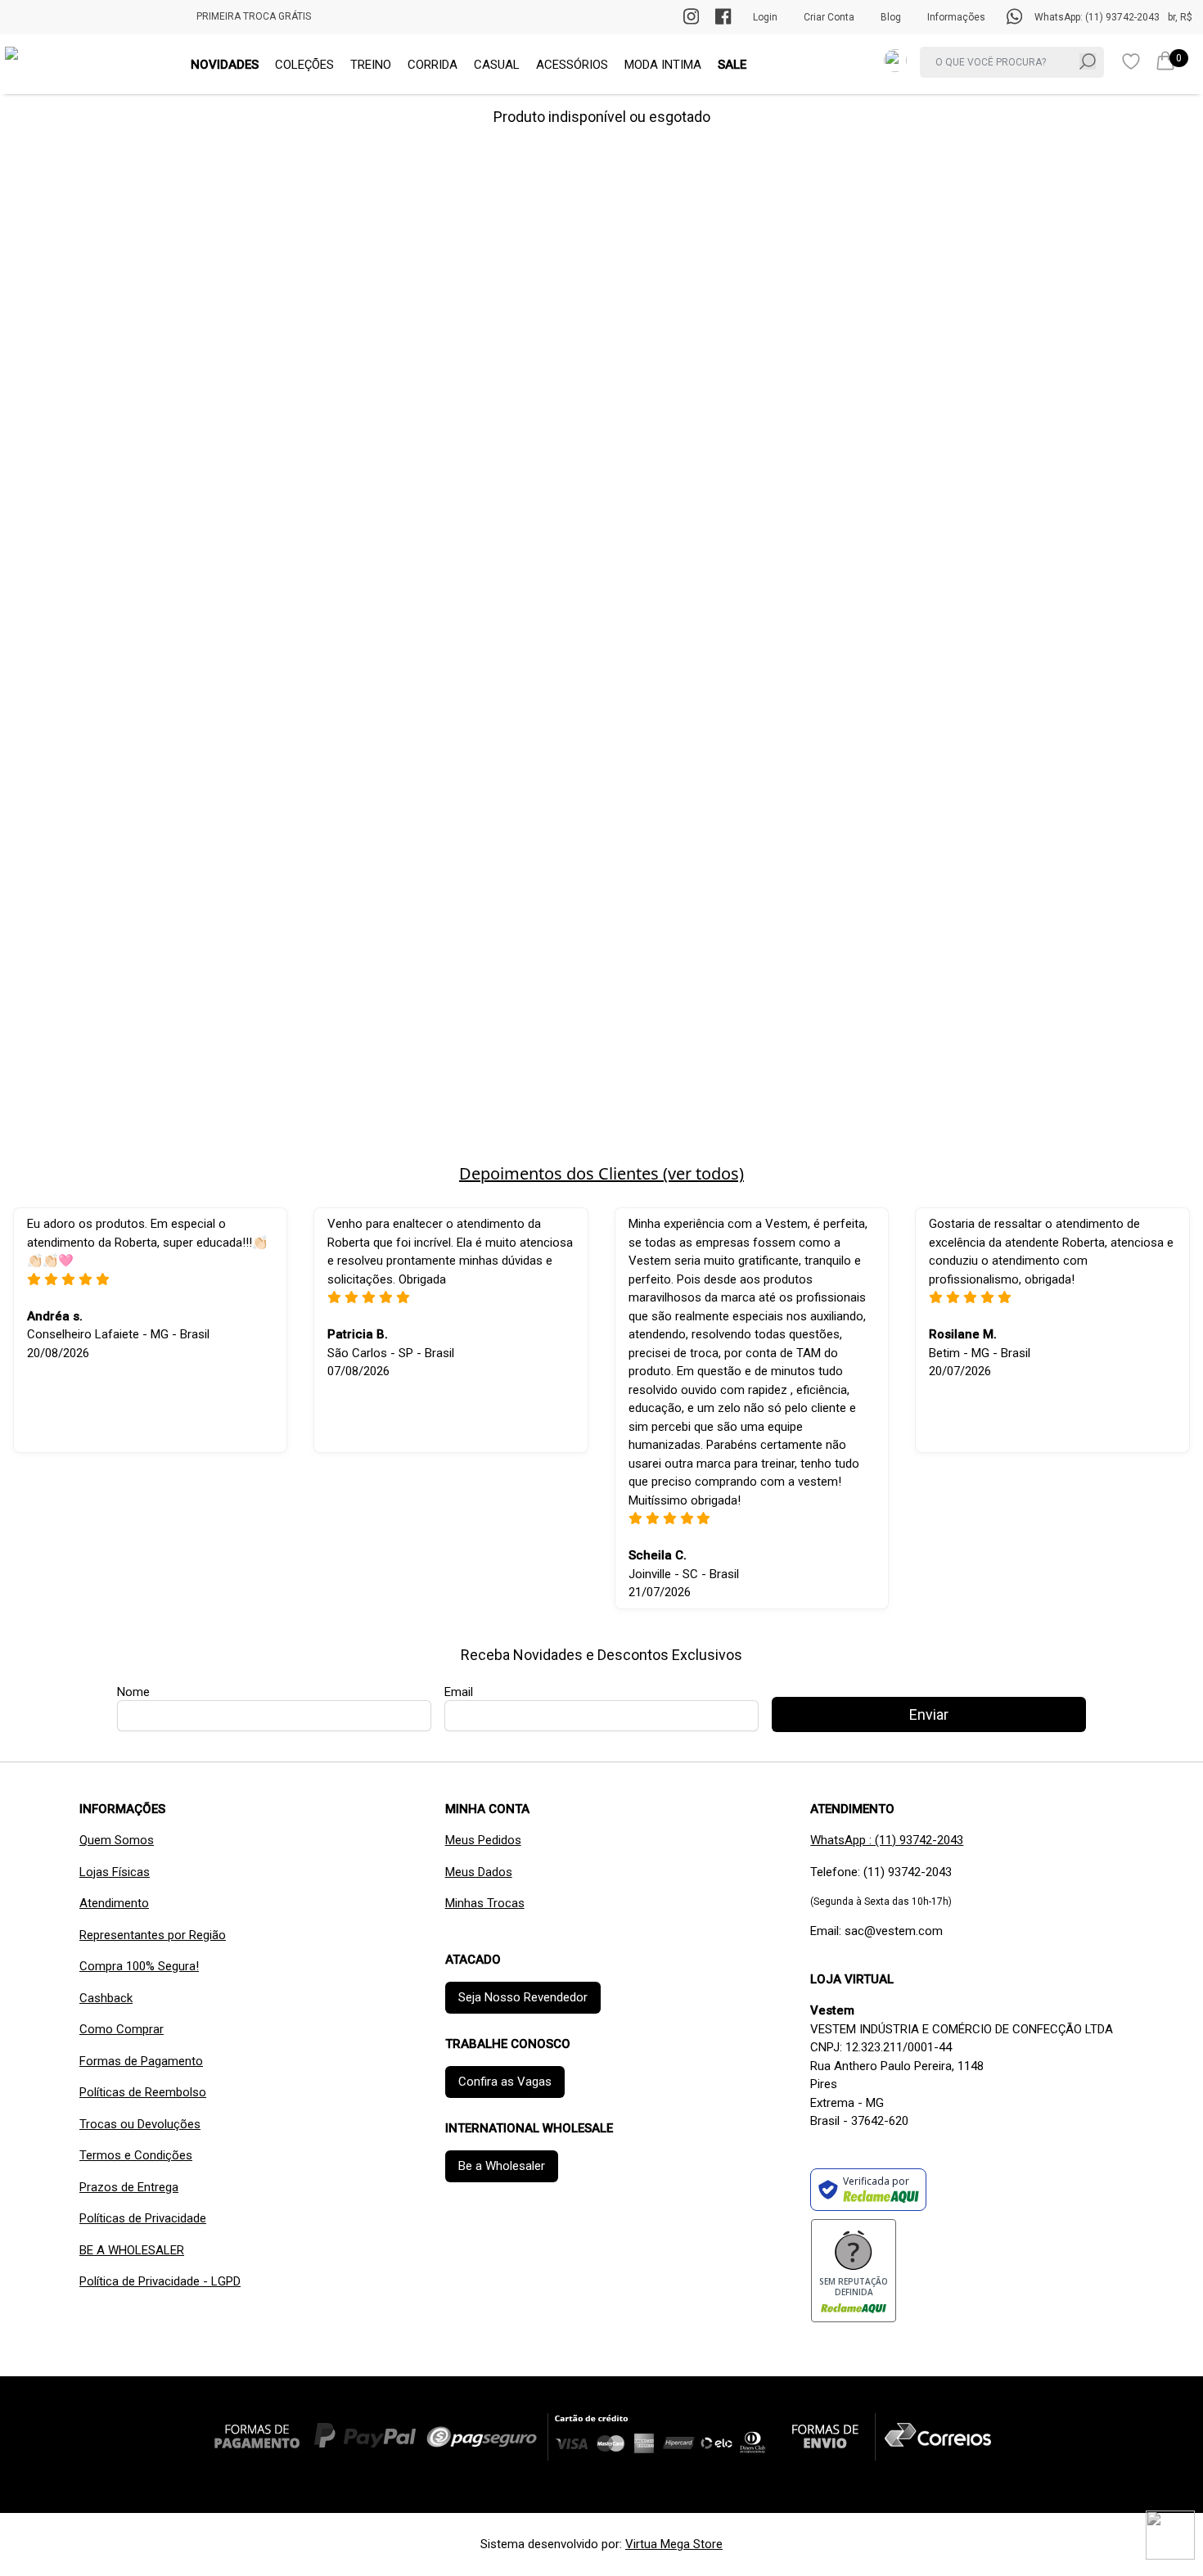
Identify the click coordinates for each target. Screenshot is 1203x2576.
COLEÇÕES (304, 65)
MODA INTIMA (663, 65)
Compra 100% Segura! (139, 1966)
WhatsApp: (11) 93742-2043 (1097, 17)
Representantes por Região (153, 1935)
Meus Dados (479, 1872)
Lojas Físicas (115, 1872)
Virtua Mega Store (674, 2544)
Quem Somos (117, 1840)
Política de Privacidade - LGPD (160, 2281)
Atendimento (114, 1903)
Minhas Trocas (485, 1903)
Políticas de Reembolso (143, 2092)
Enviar (929, 1714)
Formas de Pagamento (141, 2061)
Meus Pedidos (483, 1840)
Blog (891, 17)
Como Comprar (122, 2029)
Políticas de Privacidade (143, 2218)
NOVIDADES (225, 65)
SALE (732, 65)
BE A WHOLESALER (132, 2250)
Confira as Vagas (505, 2082)
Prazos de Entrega (129, 2187)
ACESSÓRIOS (572, 65)
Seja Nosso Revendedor (523, 1997)
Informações (956, 17)
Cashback (106, 1998)
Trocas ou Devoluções (140, 2124)
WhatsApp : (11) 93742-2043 (887, 1840)
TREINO (371, 65)
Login (765, 17)
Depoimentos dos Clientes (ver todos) (601, 1173)
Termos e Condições (136, 2155)
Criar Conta (829, 17)
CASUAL (497, 65)
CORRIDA (433, 65)
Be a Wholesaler (502, 2166)
